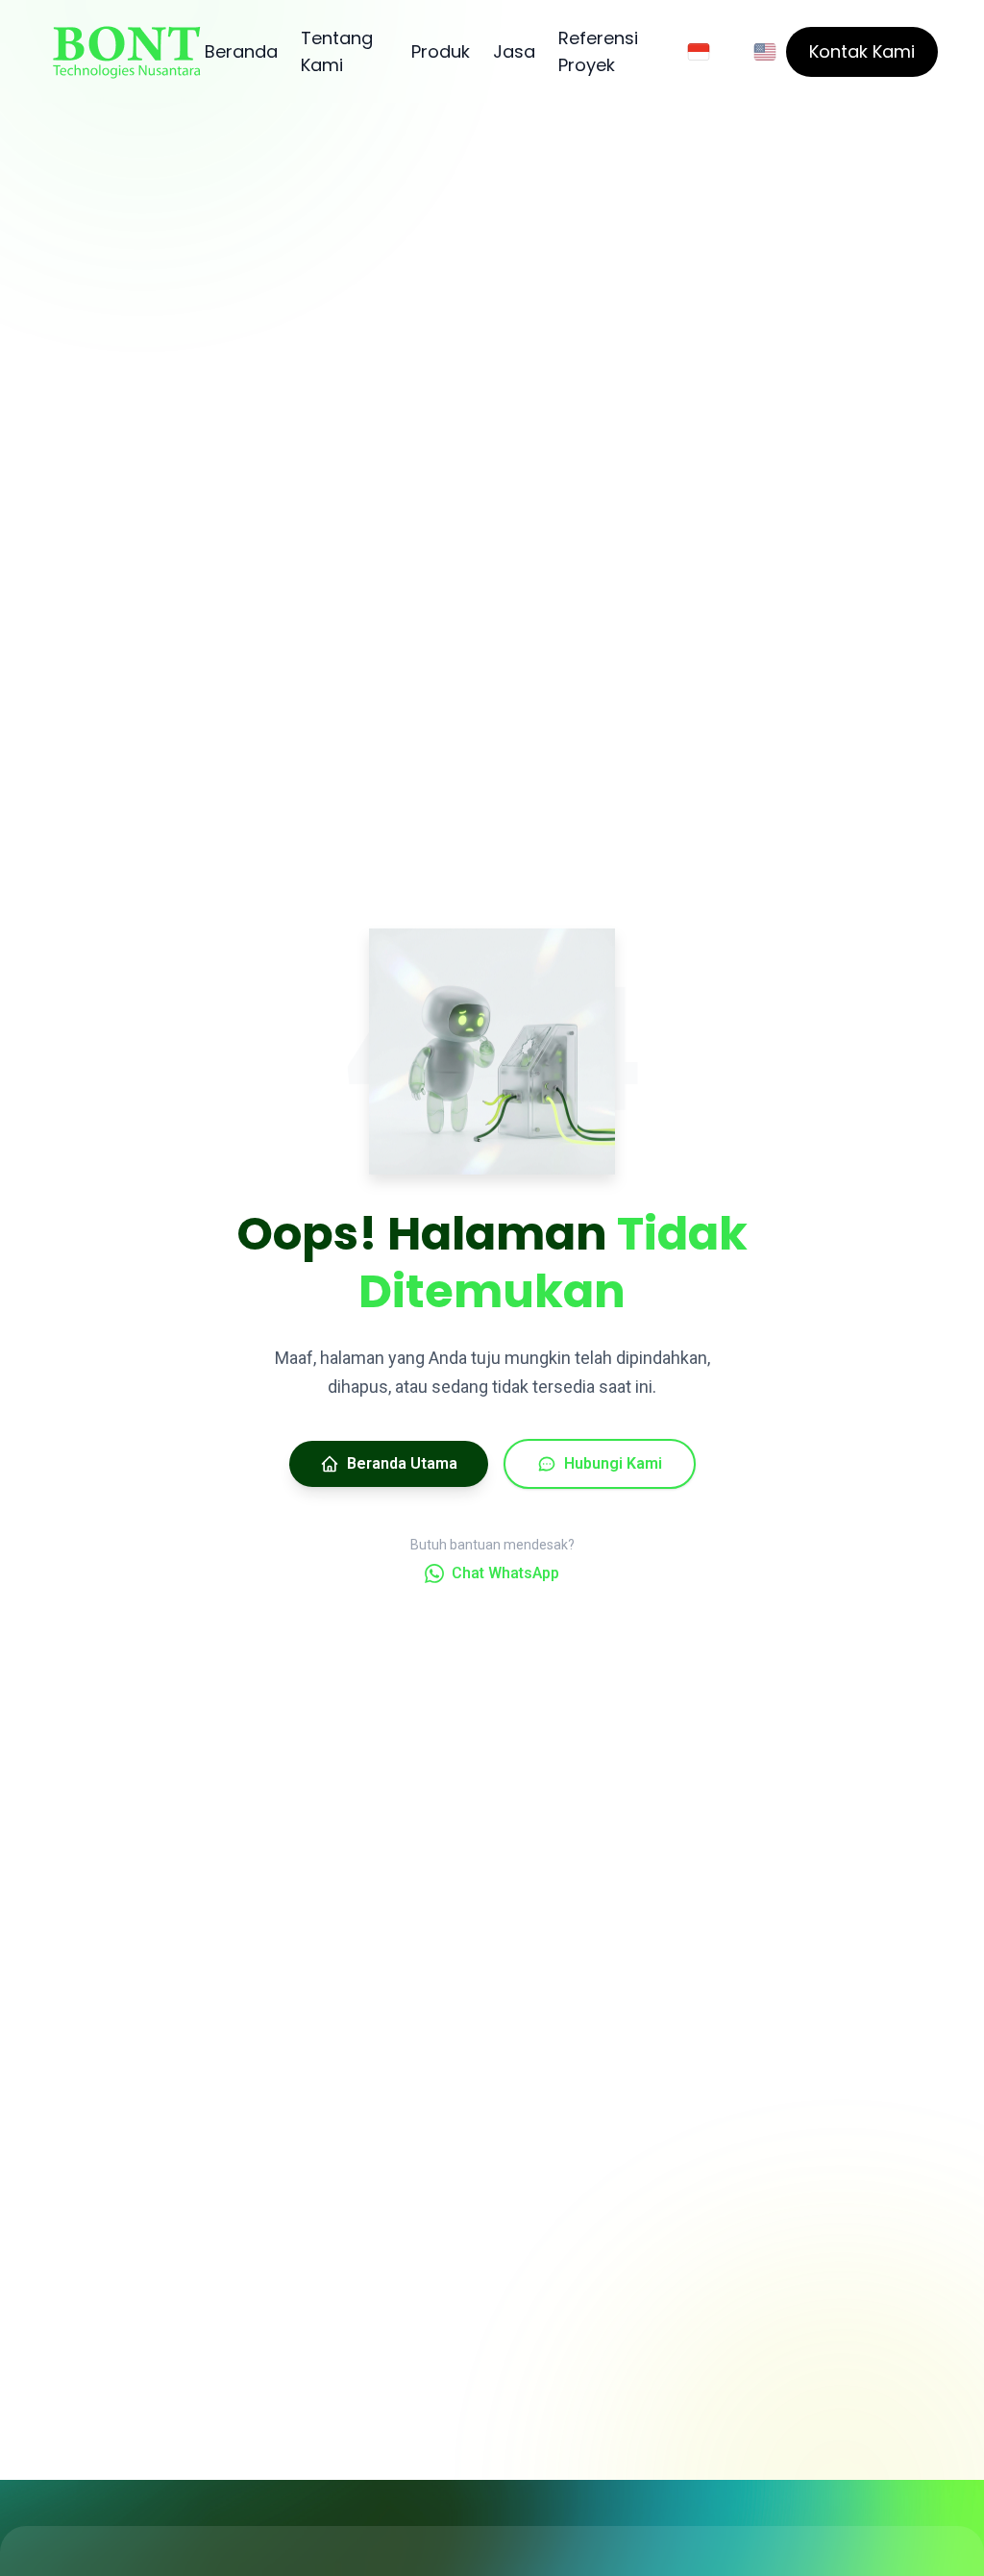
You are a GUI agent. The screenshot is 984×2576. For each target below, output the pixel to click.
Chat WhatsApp (505, 1573)
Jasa (514, 51)
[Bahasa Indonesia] (699, 52)
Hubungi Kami (613, 1463)
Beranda (241, 51)
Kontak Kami (862, 51)
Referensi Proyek (598, 51)
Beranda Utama (402, 1463)
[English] (765, 52)
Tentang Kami (337, 51)
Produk (441, 51)
